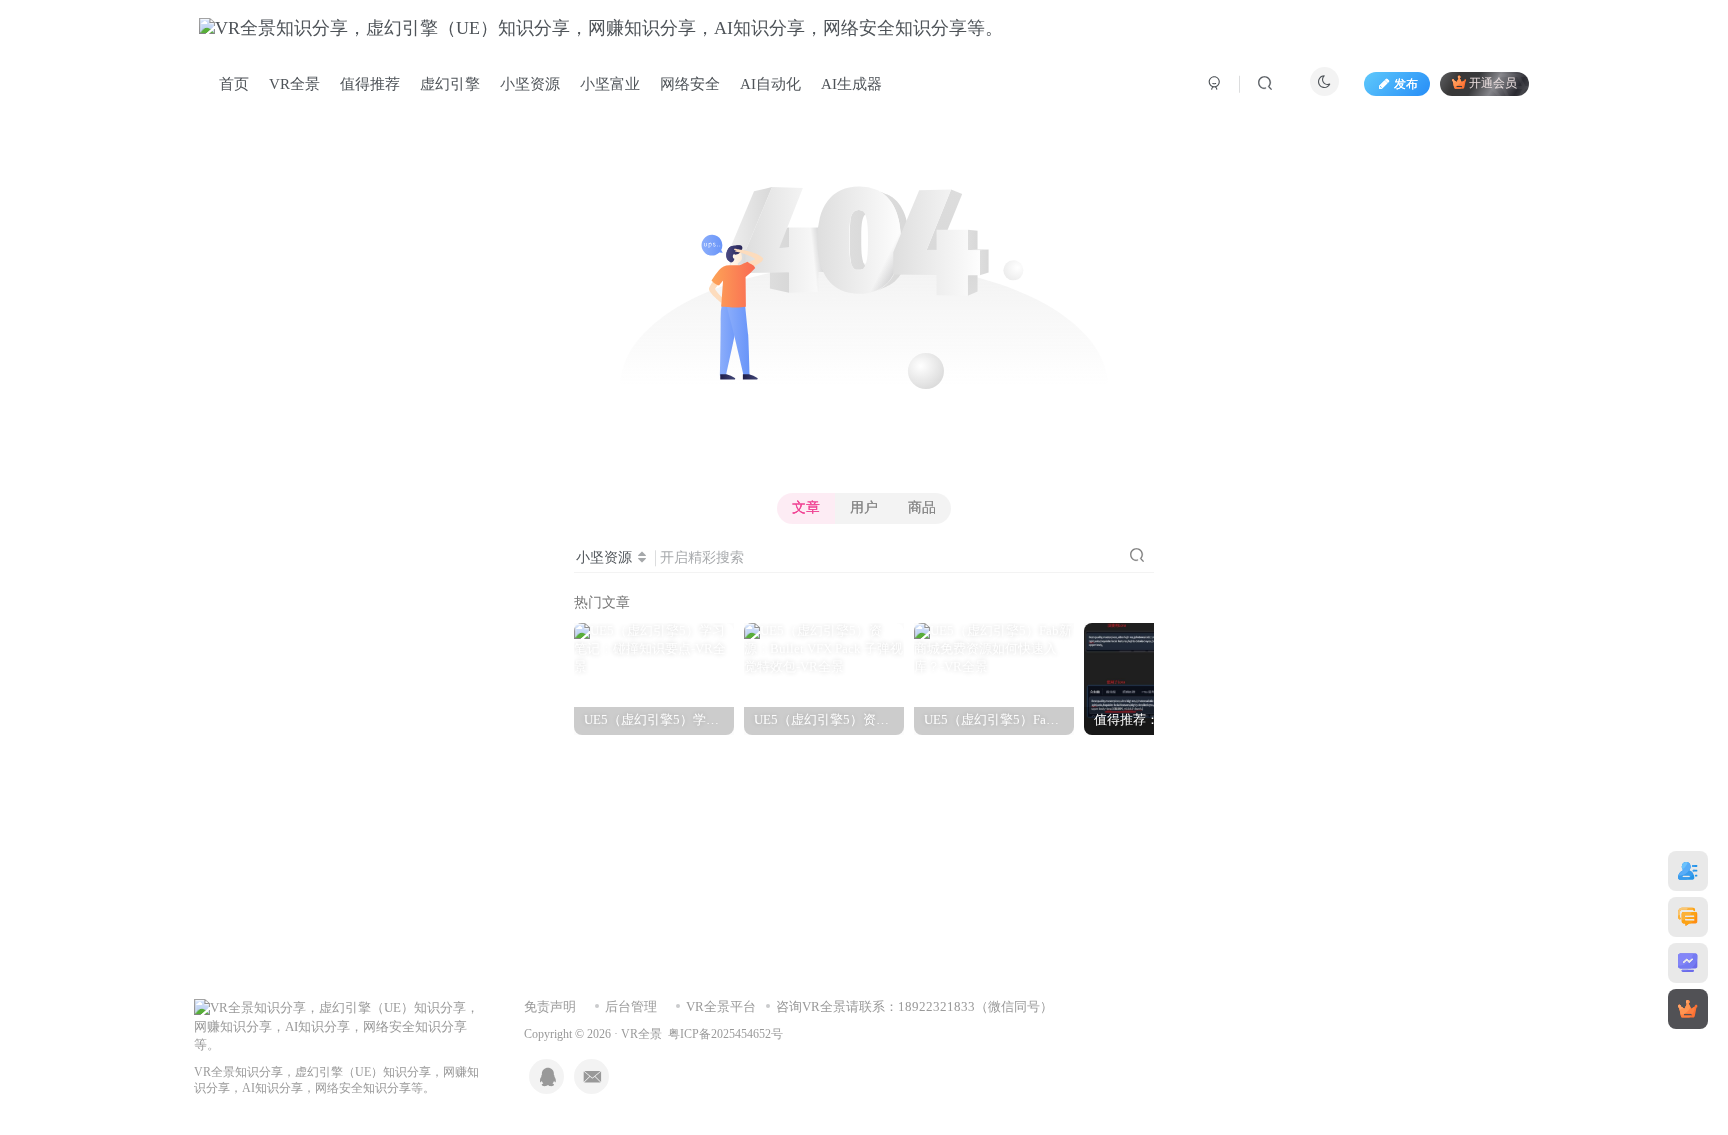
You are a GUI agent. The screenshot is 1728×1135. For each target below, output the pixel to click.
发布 (1406, 84)
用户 (864, 507)
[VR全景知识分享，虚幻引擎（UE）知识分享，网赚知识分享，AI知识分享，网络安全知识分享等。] (339, 1025)
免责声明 (550, 1006)
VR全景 (641, 1034)
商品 (922, 507)
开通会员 (1493, 84)
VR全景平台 (721, 1006)
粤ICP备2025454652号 (725, 1034)
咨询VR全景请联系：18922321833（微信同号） (914, 1006)
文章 (806, 507)
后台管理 (631, 1006)
